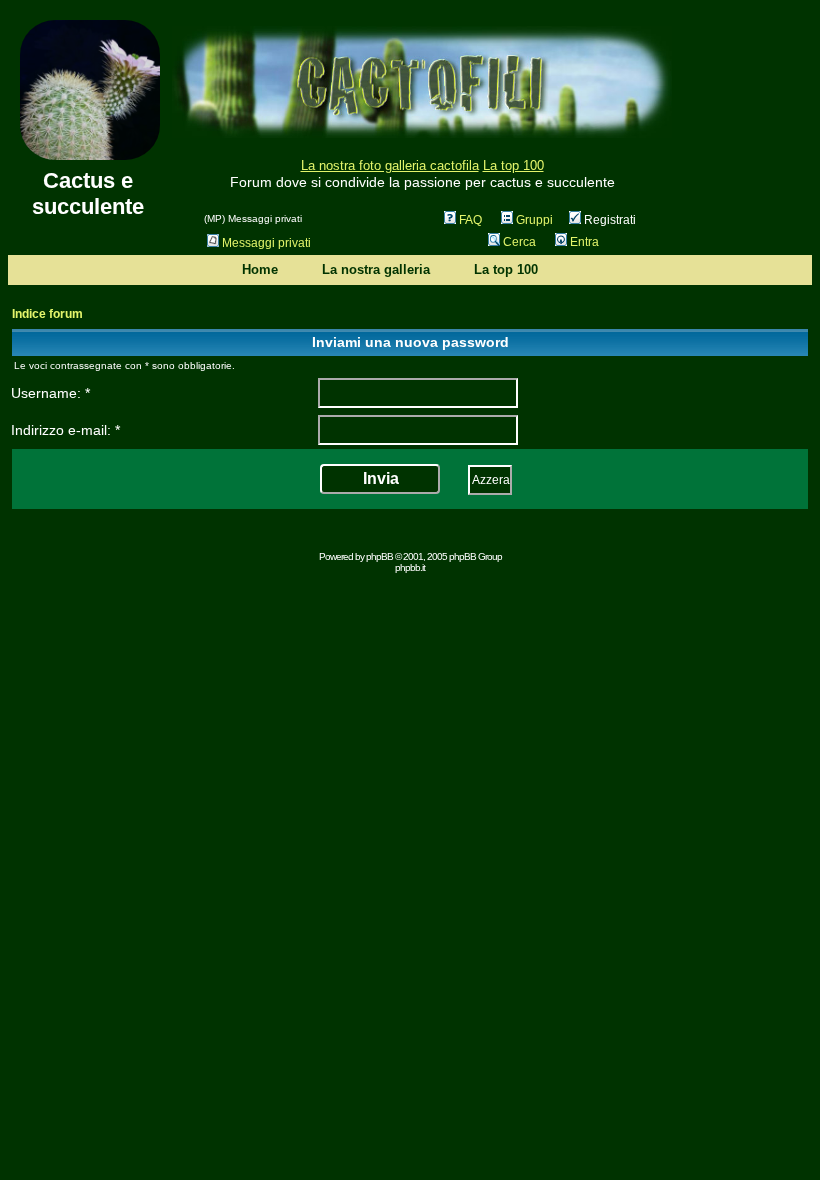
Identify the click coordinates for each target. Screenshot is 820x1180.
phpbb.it (410, 567)
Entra (584, 242)
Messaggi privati (266, 243)
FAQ (470, 220)
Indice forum (47, 314)
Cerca (519, 242)
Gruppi (534, 220)
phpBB (379, 556)
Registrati (608, 220)
